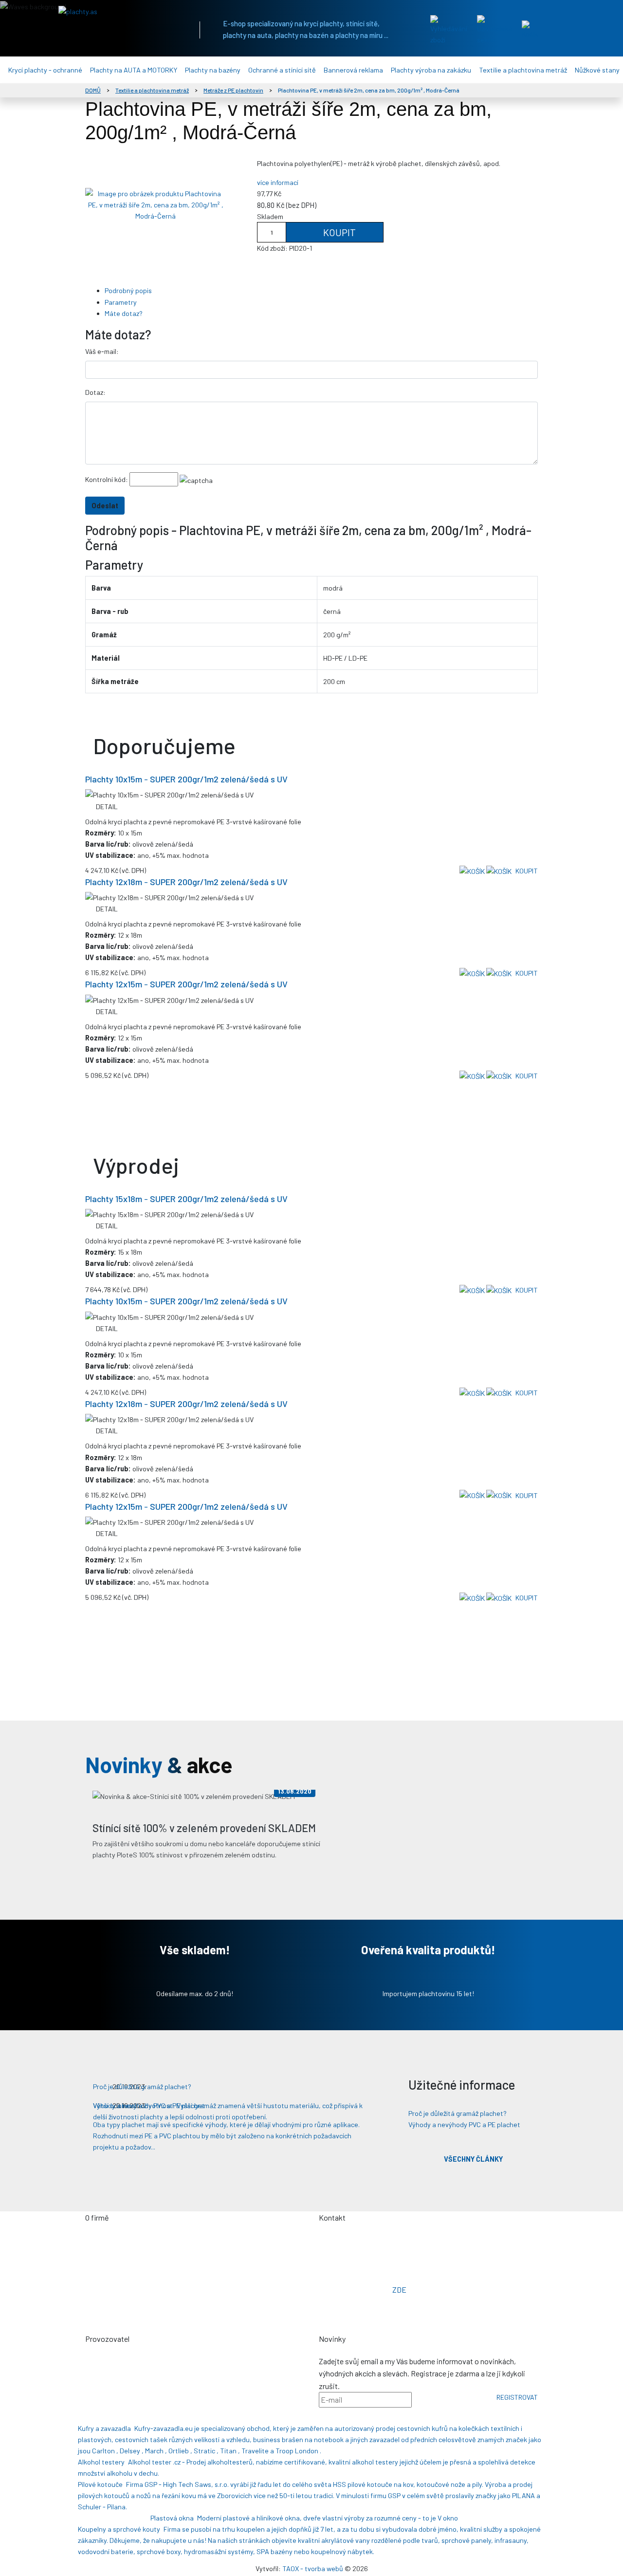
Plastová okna (172, 2518)
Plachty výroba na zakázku (431, 70)
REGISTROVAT (517, 2397)
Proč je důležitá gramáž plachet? (458, 2113)
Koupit (339, 232)
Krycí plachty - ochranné (45, 70)
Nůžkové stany (597, 70)
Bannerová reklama (353, 70)
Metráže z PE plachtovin (233, 90)
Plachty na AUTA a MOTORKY (134, 70)
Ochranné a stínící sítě (282, 70)
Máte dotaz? (124, 313)
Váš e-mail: (102, 351)
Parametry (121, 302)
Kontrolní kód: (107, 479)
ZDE (399, 2289)
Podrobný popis (128, 290)
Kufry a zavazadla (104, 2428)
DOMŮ (93, 90)
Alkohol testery (101, 2462)
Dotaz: (95, 392)
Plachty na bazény (213, 70)
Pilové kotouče (100, 2484)
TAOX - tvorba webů (313, 2568)
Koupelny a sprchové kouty (119, 2529)
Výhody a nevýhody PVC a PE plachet (464, 2124)
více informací (278, 182)
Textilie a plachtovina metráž (523, 70)
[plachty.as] (119, 11)
